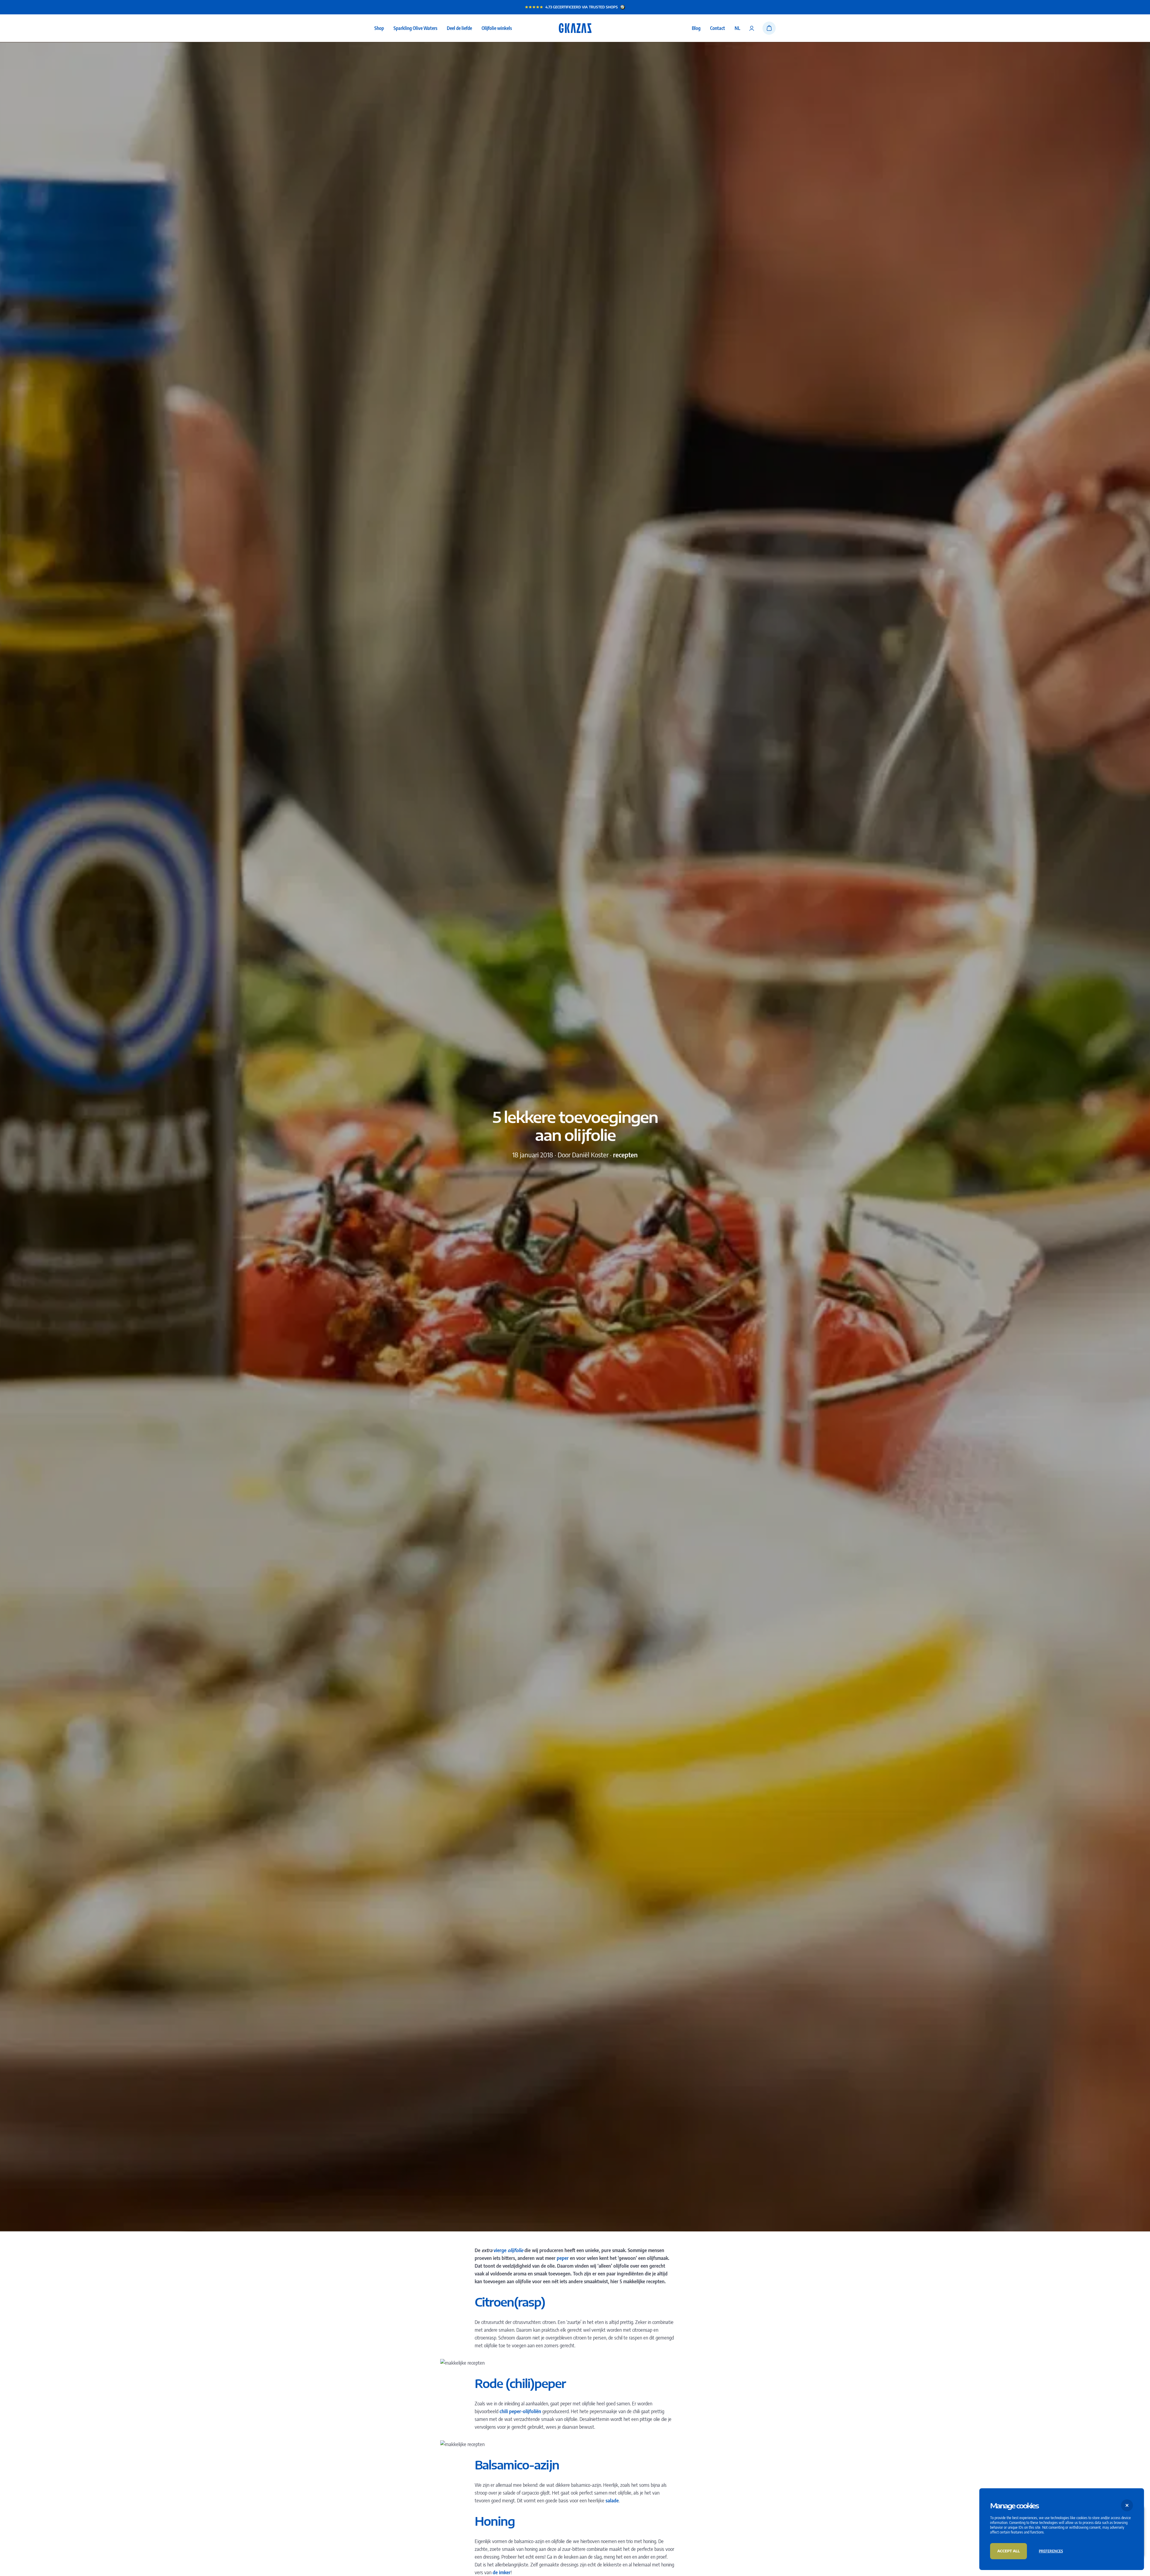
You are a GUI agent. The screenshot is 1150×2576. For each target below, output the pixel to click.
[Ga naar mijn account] (752, 28)
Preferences (1051, 2551)
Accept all (1008, 2551)
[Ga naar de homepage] (575, 28)
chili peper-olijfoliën (520, 2411)
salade (612, 2501)
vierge (500, 2250)
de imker (502, 2572)
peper (563, 2258)
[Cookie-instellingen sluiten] (1127, 2505)
